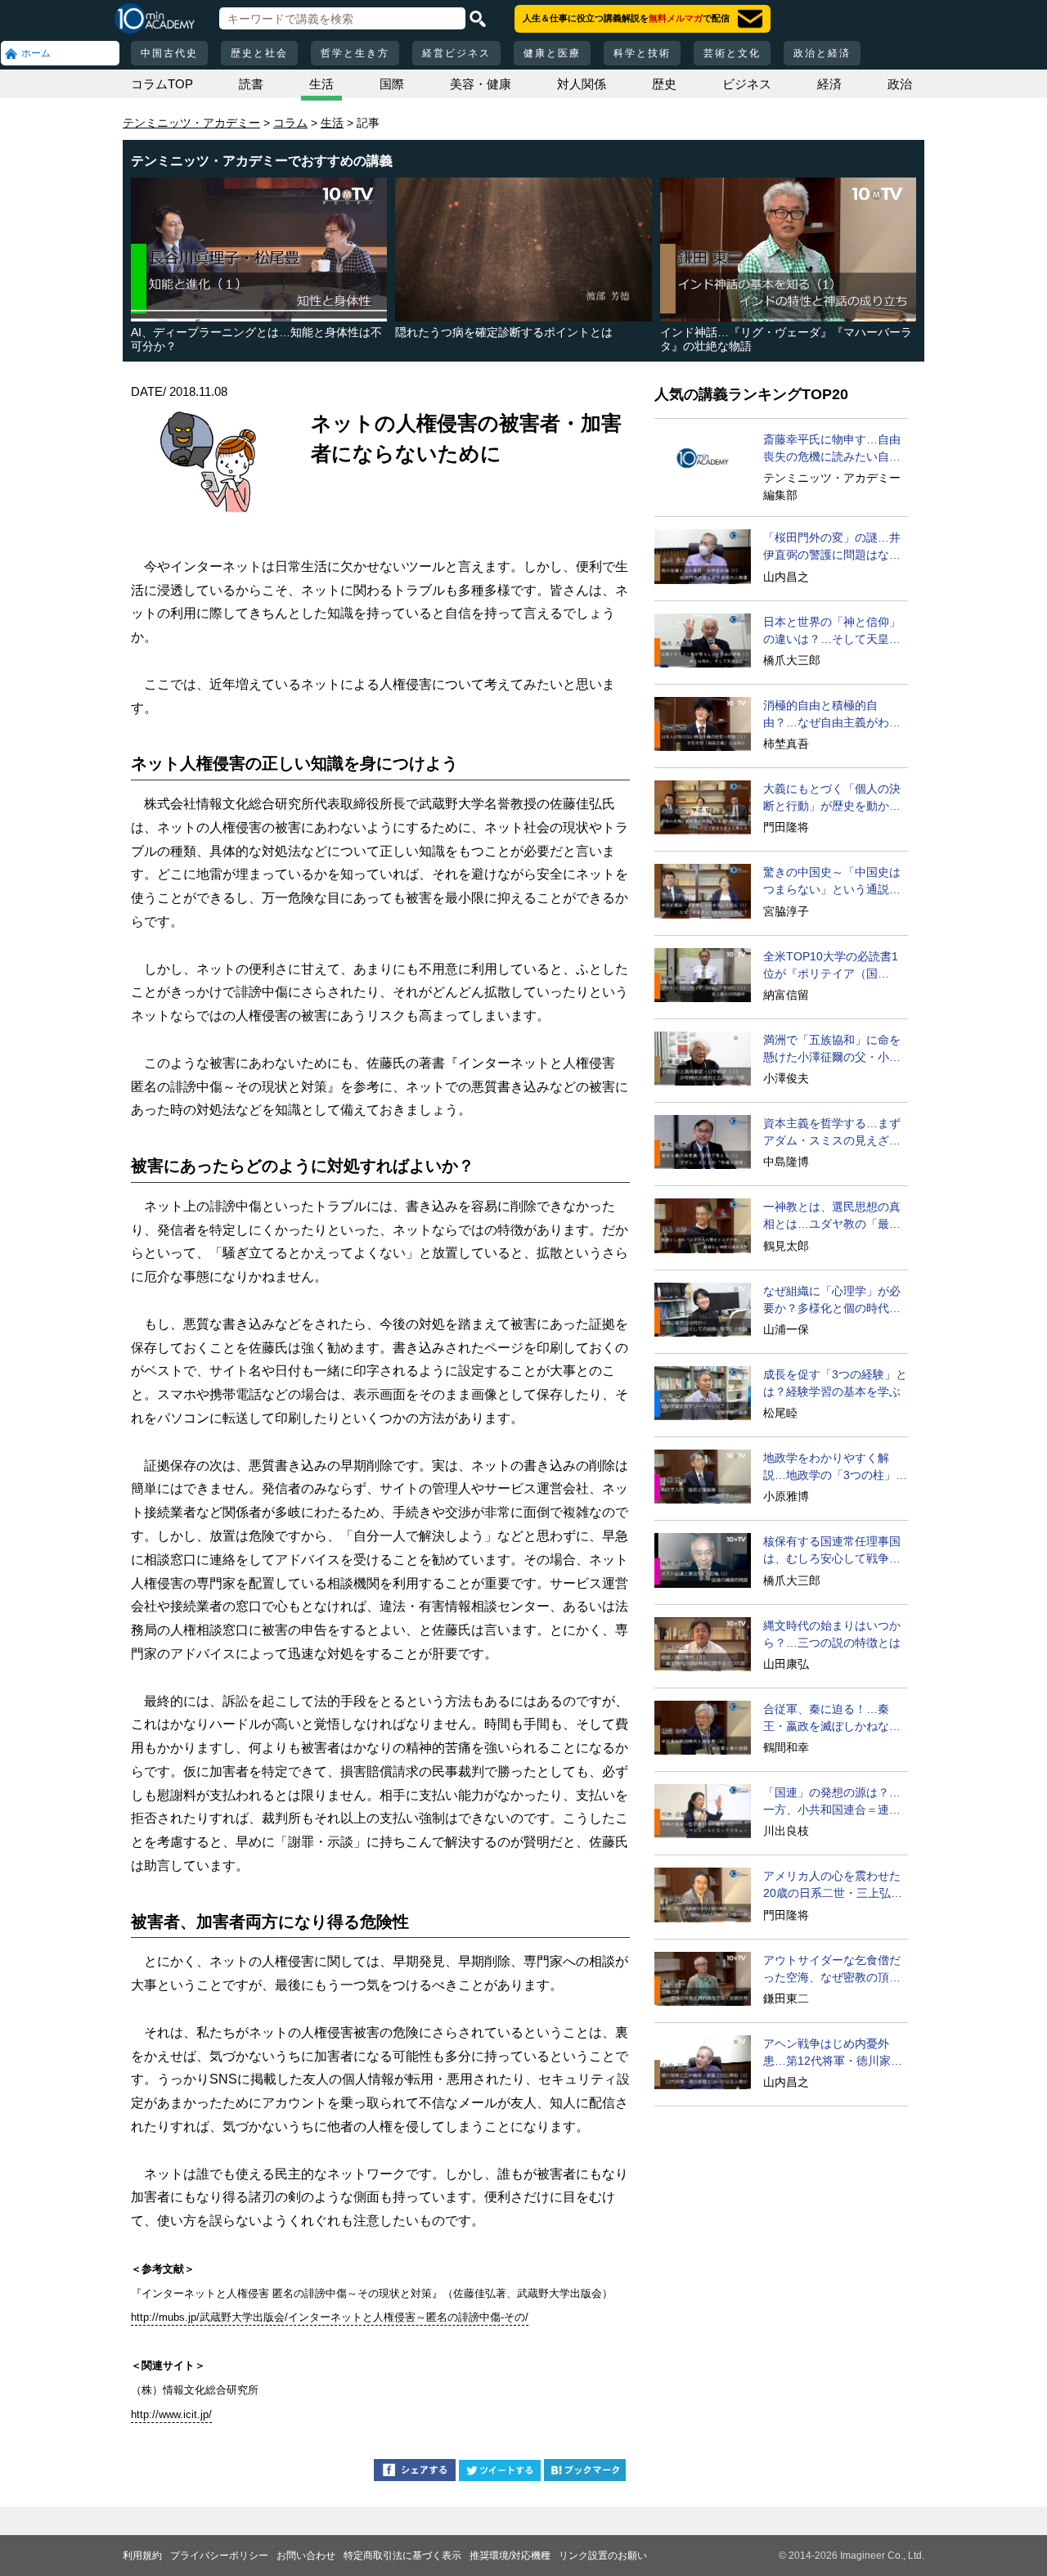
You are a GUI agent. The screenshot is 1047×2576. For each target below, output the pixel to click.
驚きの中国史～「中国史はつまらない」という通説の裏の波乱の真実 (832, 882)
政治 (900, 84)
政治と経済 (822, 53)
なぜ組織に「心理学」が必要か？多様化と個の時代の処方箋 (832, 1301)
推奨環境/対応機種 (510, 2556)
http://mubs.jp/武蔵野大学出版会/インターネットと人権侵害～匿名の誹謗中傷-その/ (330, 2317)
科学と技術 (642, 53)
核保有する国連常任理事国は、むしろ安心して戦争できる (832, 1551)
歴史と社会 (259, 53)
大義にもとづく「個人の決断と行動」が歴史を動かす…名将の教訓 (832, 798)
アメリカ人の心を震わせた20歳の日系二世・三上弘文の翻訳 (833, 1886)
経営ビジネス (456, 53)
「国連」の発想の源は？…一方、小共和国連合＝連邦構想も (832, 1802)
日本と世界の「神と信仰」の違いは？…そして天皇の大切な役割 (832, 632)
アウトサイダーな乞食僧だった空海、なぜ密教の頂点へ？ (832, 1970)
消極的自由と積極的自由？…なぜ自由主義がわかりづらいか (832, 715)
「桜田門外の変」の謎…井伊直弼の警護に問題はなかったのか (832, 547)
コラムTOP (162, 84)
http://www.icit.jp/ (171, 2414)
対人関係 (582, 84)
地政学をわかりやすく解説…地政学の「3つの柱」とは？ (835, 1468)
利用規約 (142, 2556)
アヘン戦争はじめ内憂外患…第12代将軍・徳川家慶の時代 (833, 2053)
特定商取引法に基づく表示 (402, 2556)
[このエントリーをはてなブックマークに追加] (585, 2473)
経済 (829, 84)
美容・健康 (481, 84)
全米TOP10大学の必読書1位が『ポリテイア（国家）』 (831, 966)
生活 (321, 84)
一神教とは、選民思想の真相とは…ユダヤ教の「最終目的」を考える (832, 1216)
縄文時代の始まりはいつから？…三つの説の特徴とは (832, 1634)
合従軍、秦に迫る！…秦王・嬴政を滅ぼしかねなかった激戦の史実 (832, 1719)
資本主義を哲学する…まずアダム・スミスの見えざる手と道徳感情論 (832, 1133)
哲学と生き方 (355, 53)
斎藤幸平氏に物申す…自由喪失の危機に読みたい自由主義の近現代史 (832, 449)
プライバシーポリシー (219, 2556)
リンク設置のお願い (603, 2556)
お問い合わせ (306, 2556)
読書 (251, 84)
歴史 (664, 84)
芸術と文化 (732, 53)
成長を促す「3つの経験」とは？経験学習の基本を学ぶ (835, 1383)
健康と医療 (552, 53)
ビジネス (747, 84)
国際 (392, 84)
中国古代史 (169, 53)
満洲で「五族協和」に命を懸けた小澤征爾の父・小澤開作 (832, 1050)
